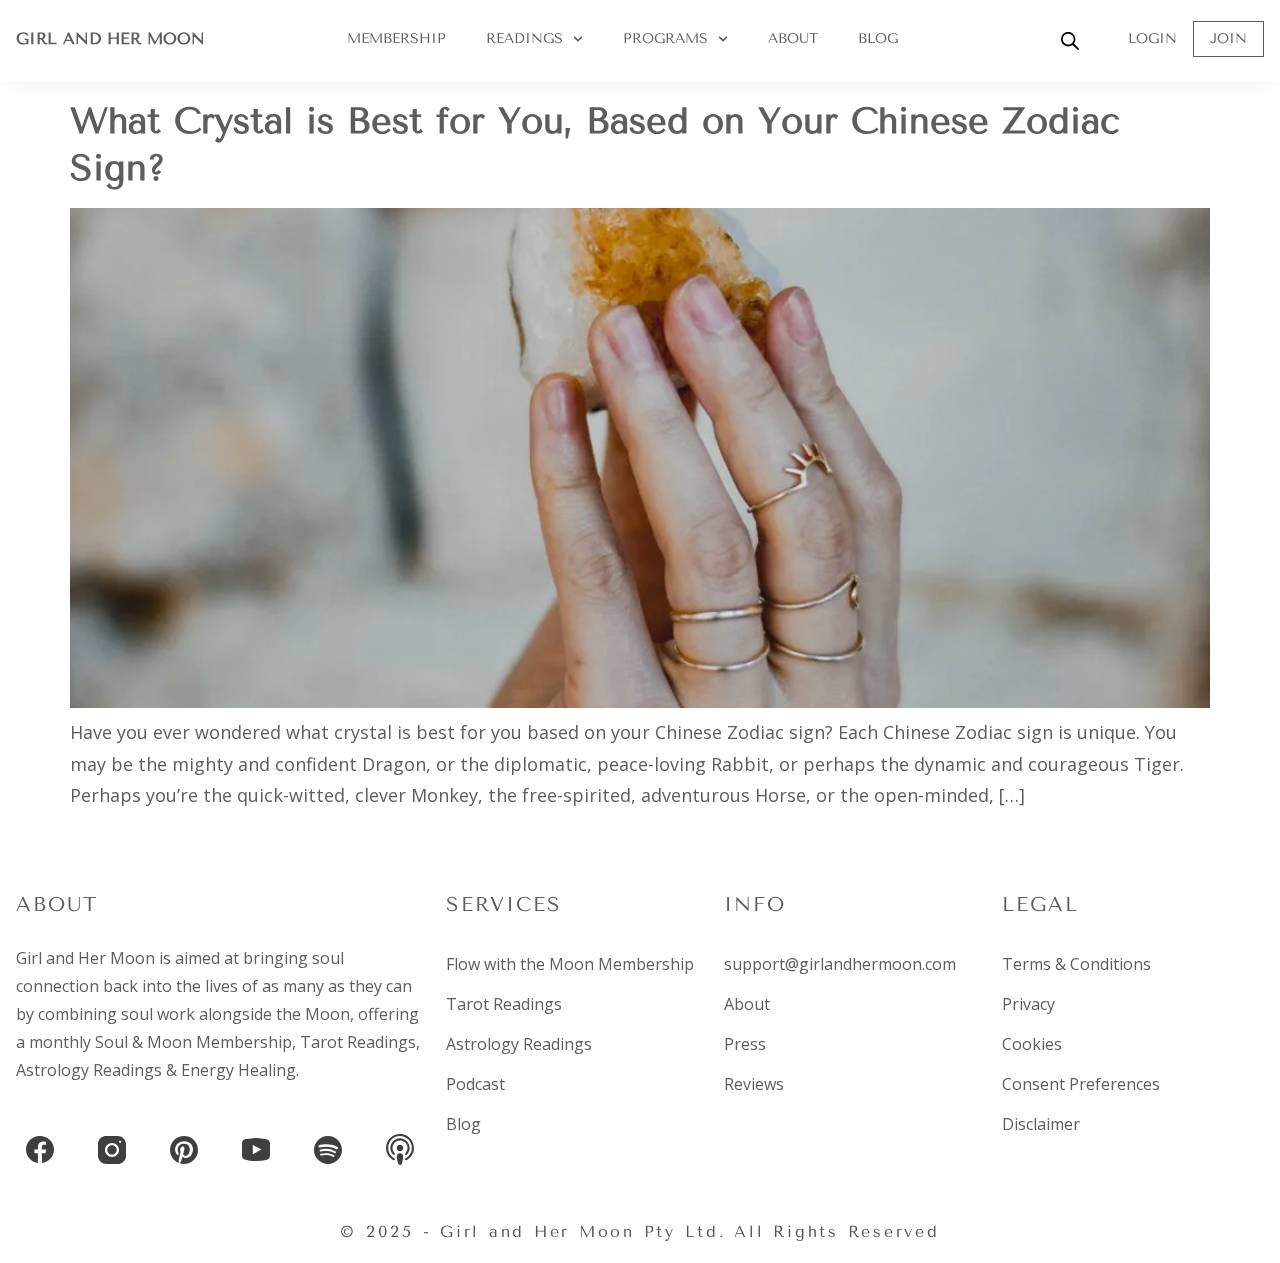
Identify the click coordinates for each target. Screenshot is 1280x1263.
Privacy (1028, 1004)
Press (745, 1044)
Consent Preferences (1081, 1084)
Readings (524, 38)
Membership (396, 38)
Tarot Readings (358, 1042)
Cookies (1032, 1044)
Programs (665, 38)
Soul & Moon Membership (193, 1042)
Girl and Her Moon (110, 38)
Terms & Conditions (1076, 964)
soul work (158, 1014)
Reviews (754, 1084)
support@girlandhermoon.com (840, 964)
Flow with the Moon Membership (570, 964)
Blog (878, 38)
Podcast (475, 1084)
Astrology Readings (89, 1070)
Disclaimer (1041, 1124)
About (793, 38)
